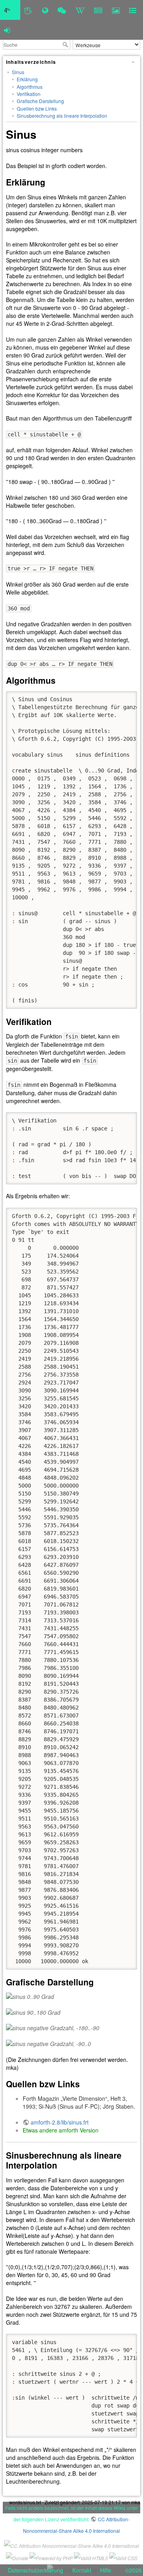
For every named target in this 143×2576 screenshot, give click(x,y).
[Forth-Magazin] (98, 10)
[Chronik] (45, 10)
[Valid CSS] (123, 2557)
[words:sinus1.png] (71, 1997)
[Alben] (116, 10)
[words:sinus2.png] (71, 2012)
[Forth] (28, 10)
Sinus (18, 72)
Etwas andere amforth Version (61, 2130)
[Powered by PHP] (51, 2557)
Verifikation (29, 94)
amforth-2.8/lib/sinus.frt (60, 2122)
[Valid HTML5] (91, 2557)
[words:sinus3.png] (71, 2028)
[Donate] (17, 2557)
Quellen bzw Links (37, 108)
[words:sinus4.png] (71, 2044)
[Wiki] (80, 10)
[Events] (62, 10)
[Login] (7, 30)
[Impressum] (133, 10)
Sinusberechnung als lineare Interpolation (62, 116)
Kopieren (120, 697)
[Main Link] (10, 10)
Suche (66, 44)
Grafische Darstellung (40, 101)
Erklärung (27, 79)
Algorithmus (30, 87)
